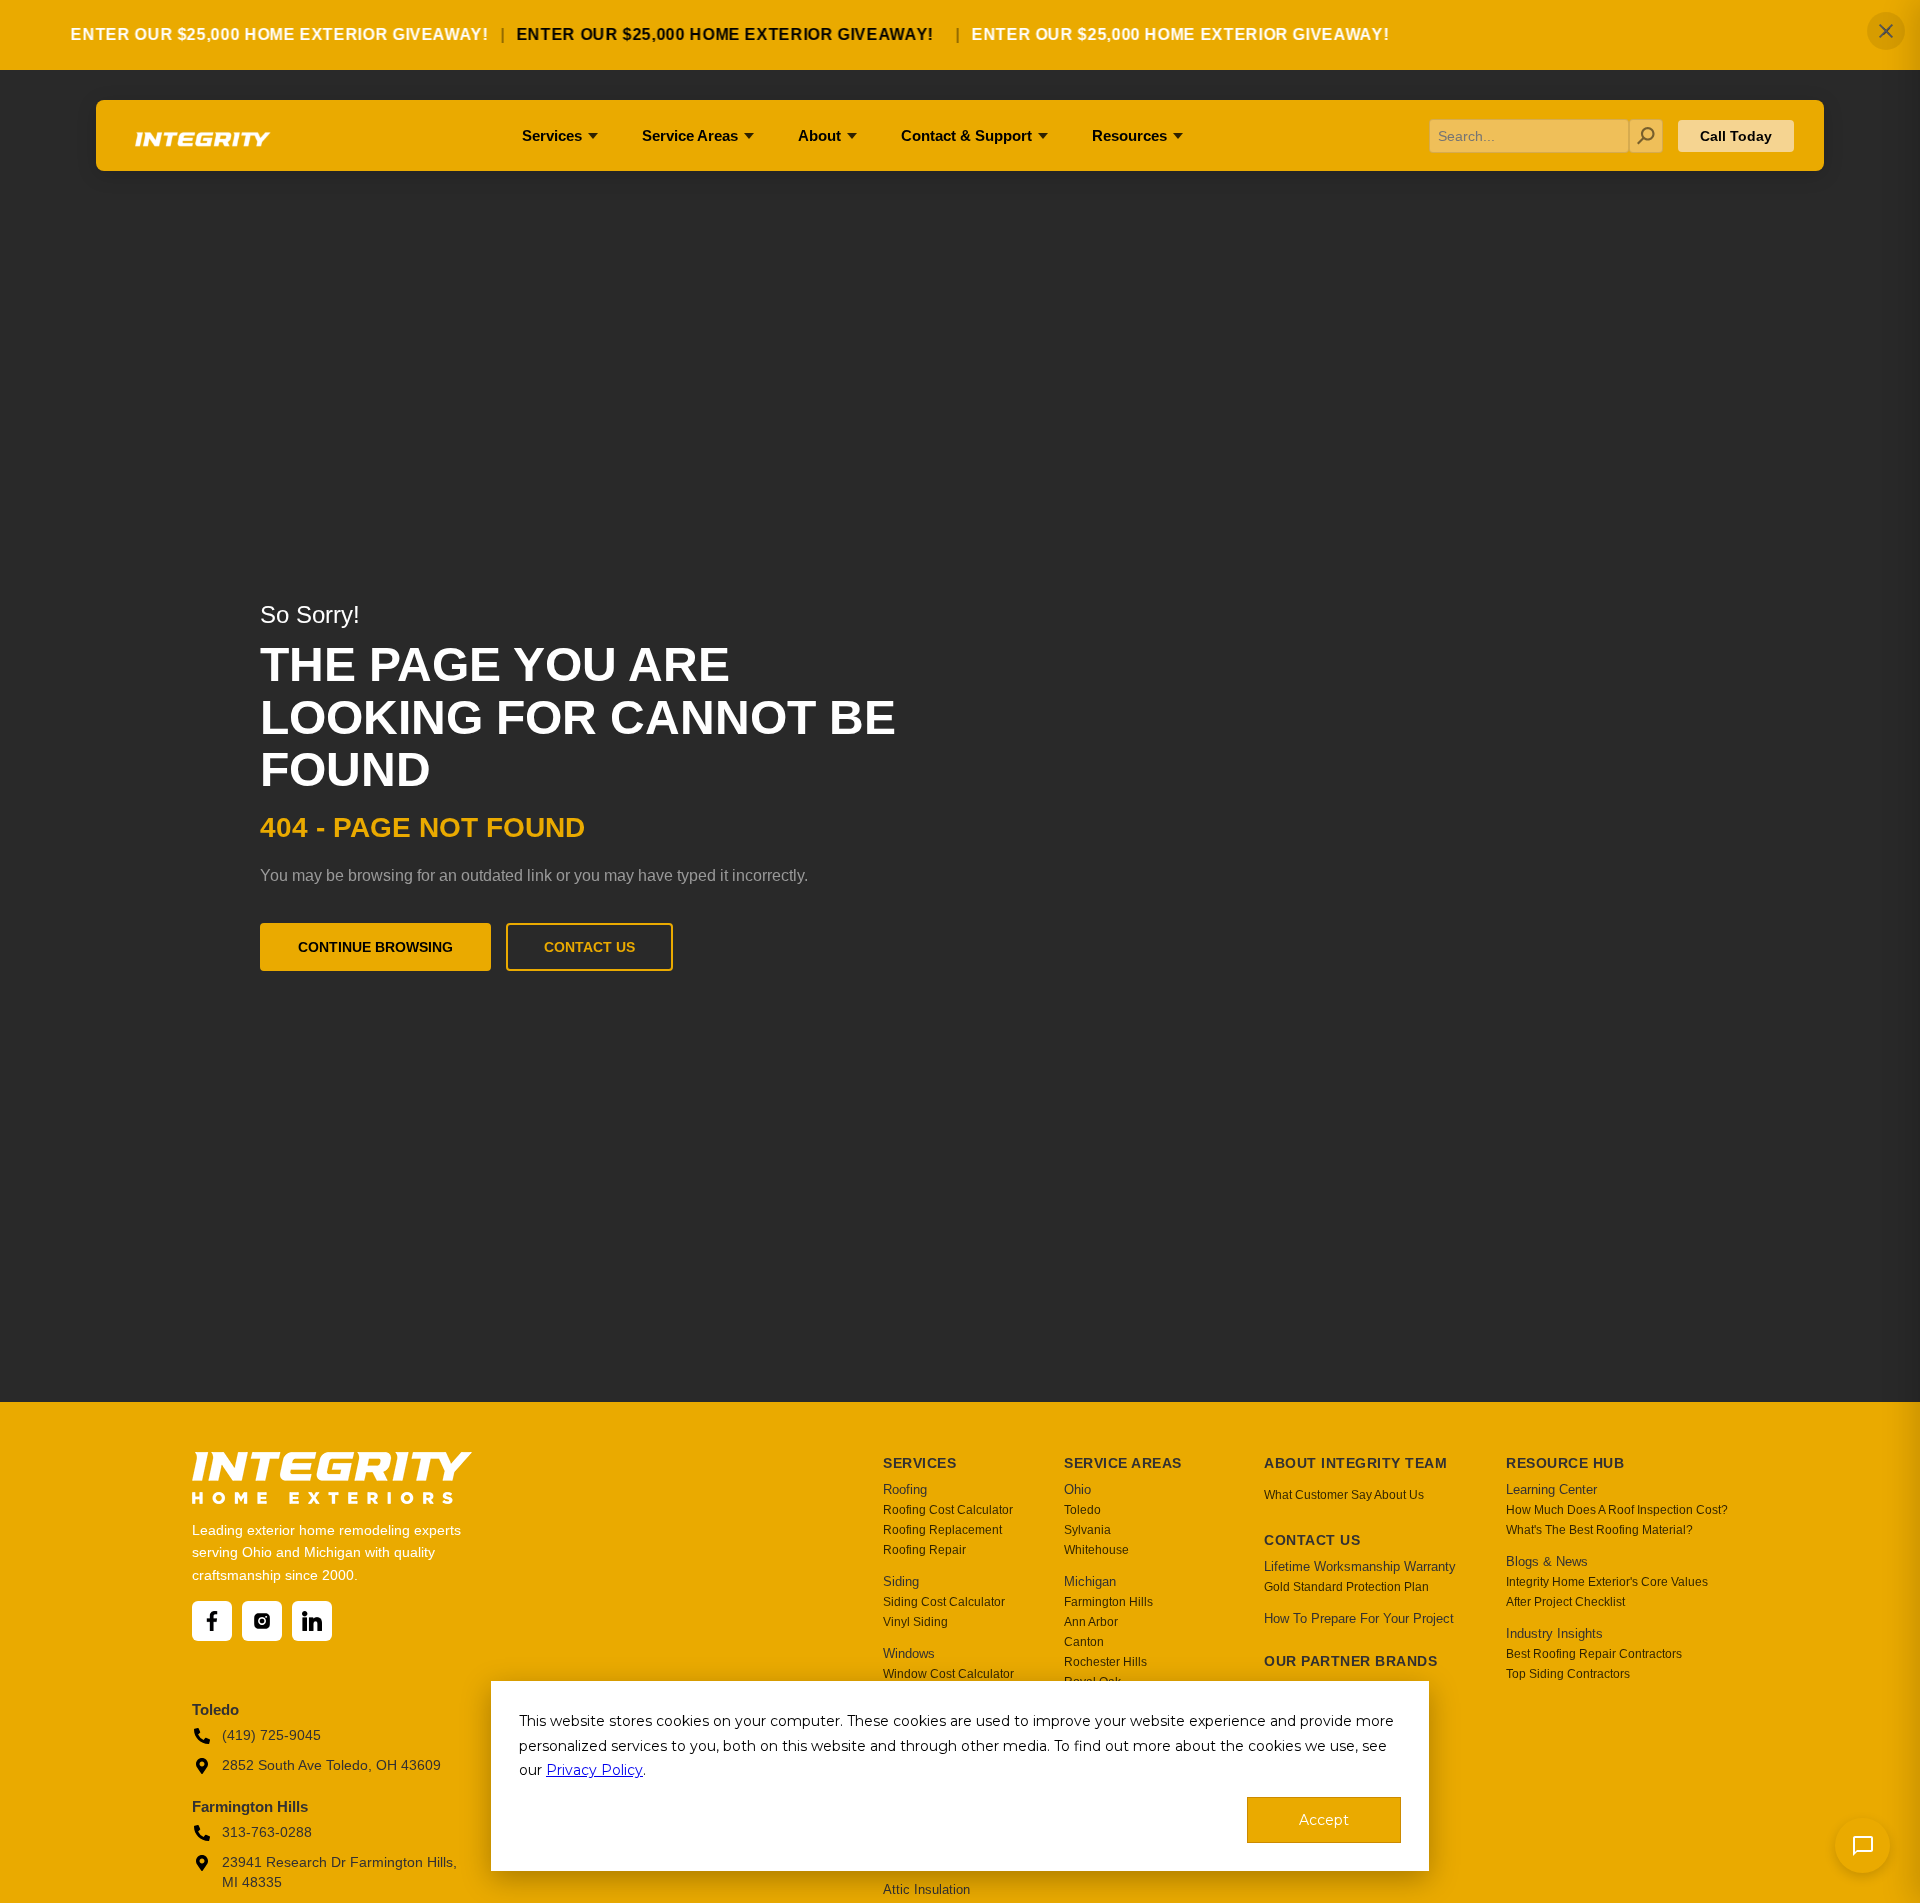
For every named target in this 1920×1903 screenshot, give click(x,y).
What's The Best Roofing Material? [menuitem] (1599, 1530)
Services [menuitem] (919, 1463)
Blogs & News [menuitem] (1547, 1561)
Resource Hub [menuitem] (1565, 1463)
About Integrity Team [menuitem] (1355, 1463)
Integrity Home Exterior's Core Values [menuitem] (1607, 1582)
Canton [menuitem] (1084, 1642)
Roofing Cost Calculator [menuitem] (948, 1510)
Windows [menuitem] (909, 1653)
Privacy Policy (594, 1770)
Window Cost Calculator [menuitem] (948, 1674)
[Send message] (1862, 1845)
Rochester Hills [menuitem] (1105, 1662)
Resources (1129, 135)
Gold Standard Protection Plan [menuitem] (1346, 1587)
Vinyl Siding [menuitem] (915, 1622)
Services (552, 135)
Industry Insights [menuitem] (1554, 1633)
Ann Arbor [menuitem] (1091, 1622)
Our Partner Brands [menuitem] (1350, 1661)
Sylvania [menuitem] (1087, 1530)
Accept (1324, 1820)
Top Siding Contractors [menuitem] (1568, 1674)
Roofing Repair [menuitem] (924, 1550)
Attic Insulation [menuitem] (926, 1889)
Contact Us (589, 947)
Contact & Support (966, 135)
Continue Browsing (375, 947)
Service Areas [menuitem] (1123, 1463)
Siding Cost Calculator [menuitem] (944, 1602)
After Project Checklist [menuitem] (1565, 1602)
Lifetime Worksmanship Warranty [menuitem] (1360, 1566)
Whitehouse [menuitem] (1096, 1550)
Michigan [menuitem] (1090, 1581)
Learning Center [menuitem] (1551, 1489)
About (819, 135)
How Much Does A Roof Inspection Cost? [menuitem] (1617, 1510)
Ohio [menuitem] (1077, 1489)
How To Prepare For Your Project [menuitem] (1359, 1618)
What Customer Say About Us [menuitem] (1344, 1495)
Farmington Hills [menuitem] (1108, 1602)
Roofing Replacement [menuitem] (942, 1530)
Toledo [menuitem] (1082, 1510)
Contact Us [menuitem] (1312, 1540)
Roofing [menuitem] (905, 1489)
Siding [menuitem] (901, 1581)
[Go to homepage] (201, 146)
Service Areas (690, 135)
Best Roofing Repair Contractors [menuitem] (1594, 1654)
